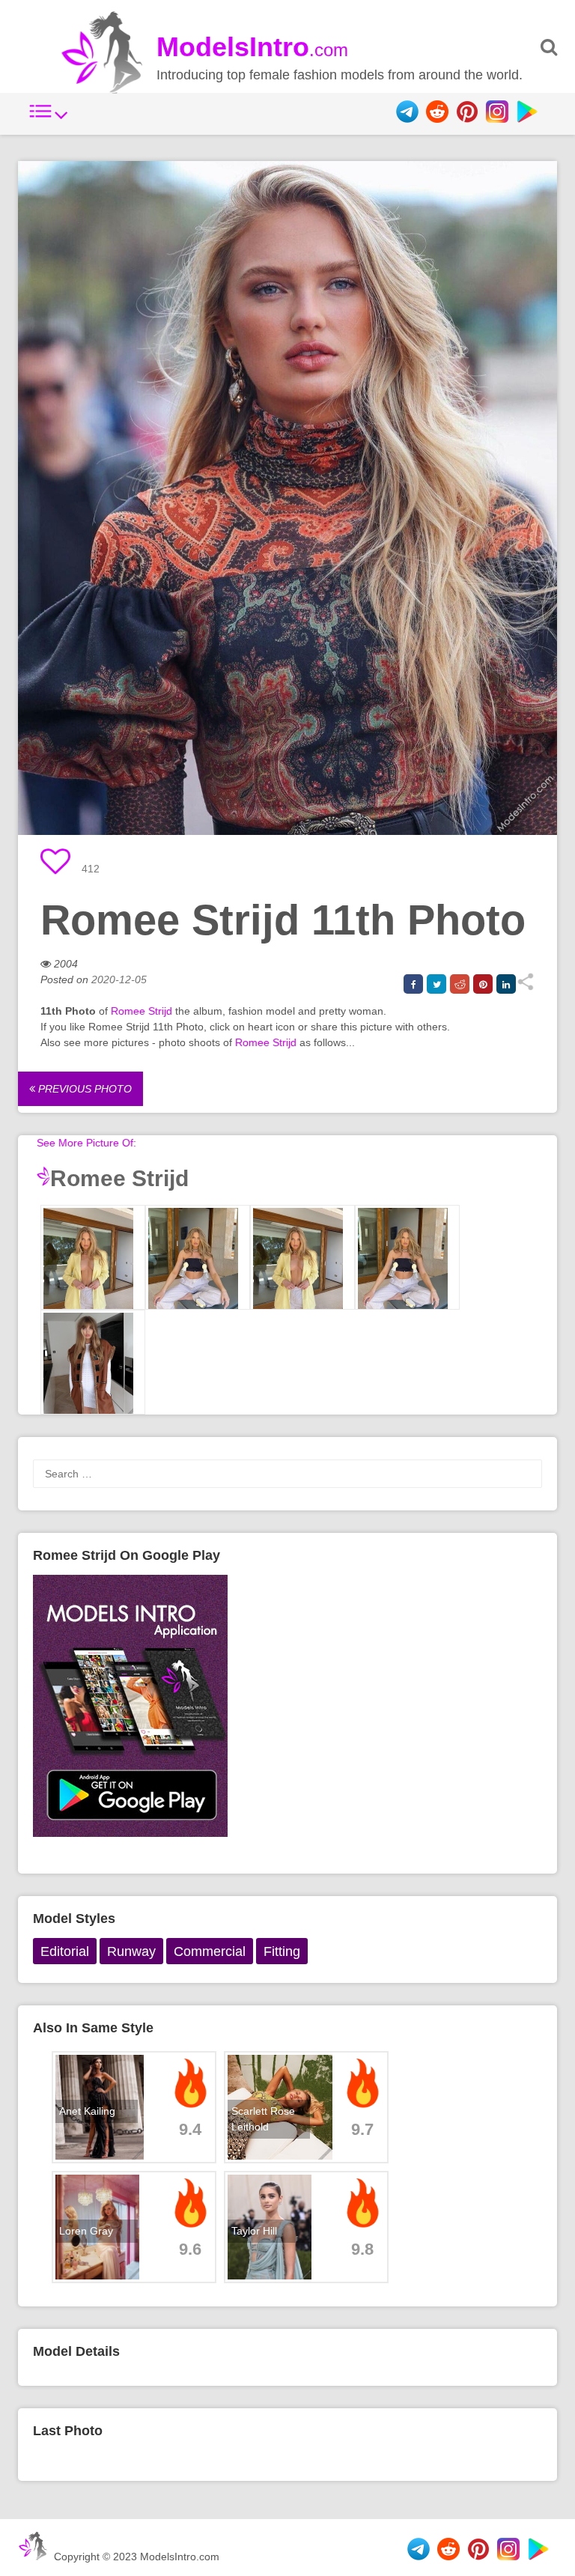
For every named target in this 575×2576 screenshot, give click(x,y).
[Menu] (49, 119)
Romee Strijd (142, 1011)
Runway (131, 1951)
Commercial (210, 1951)
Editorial (65, 1951)
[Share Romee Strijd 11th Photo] (525, 987)
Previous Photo (83, 1089)
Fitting (282, 1951)
